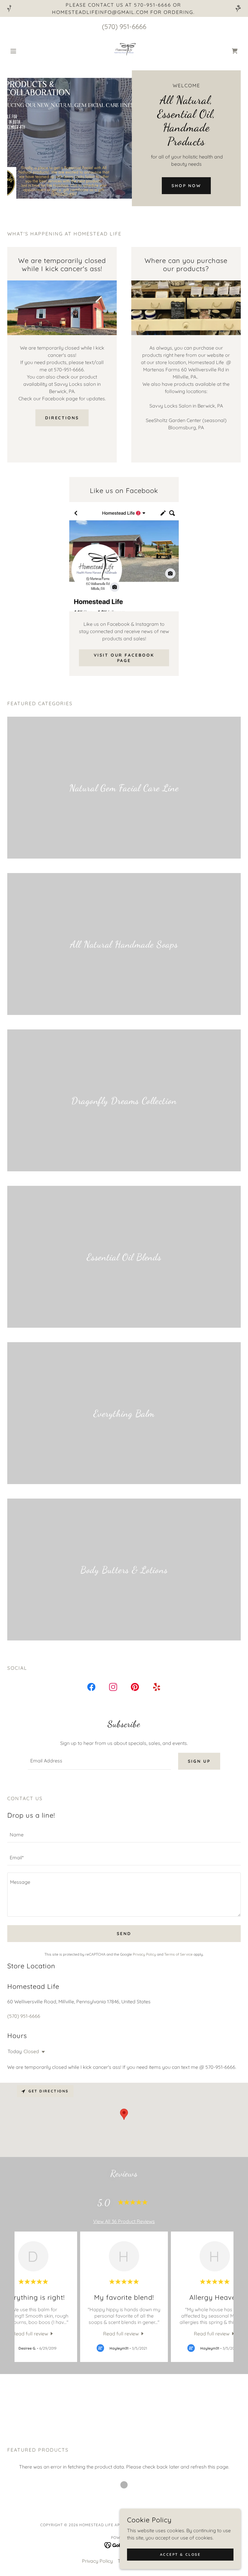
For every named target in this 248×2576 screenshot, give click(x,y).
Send (124, 1934)
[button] (25, 51)
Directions (62, 418)
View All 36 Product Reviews (124, 2221)
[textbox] (99, 1761)
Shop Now (186, 186)
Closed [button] (31, 2051)
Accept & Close (180, 2554)
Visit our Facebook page (124, 658)
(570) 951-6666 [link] (124, 27)
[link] (124, 51)
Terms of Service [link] (178, 1954)
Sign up (199, 1761)
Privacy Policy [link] (144, 1954)
